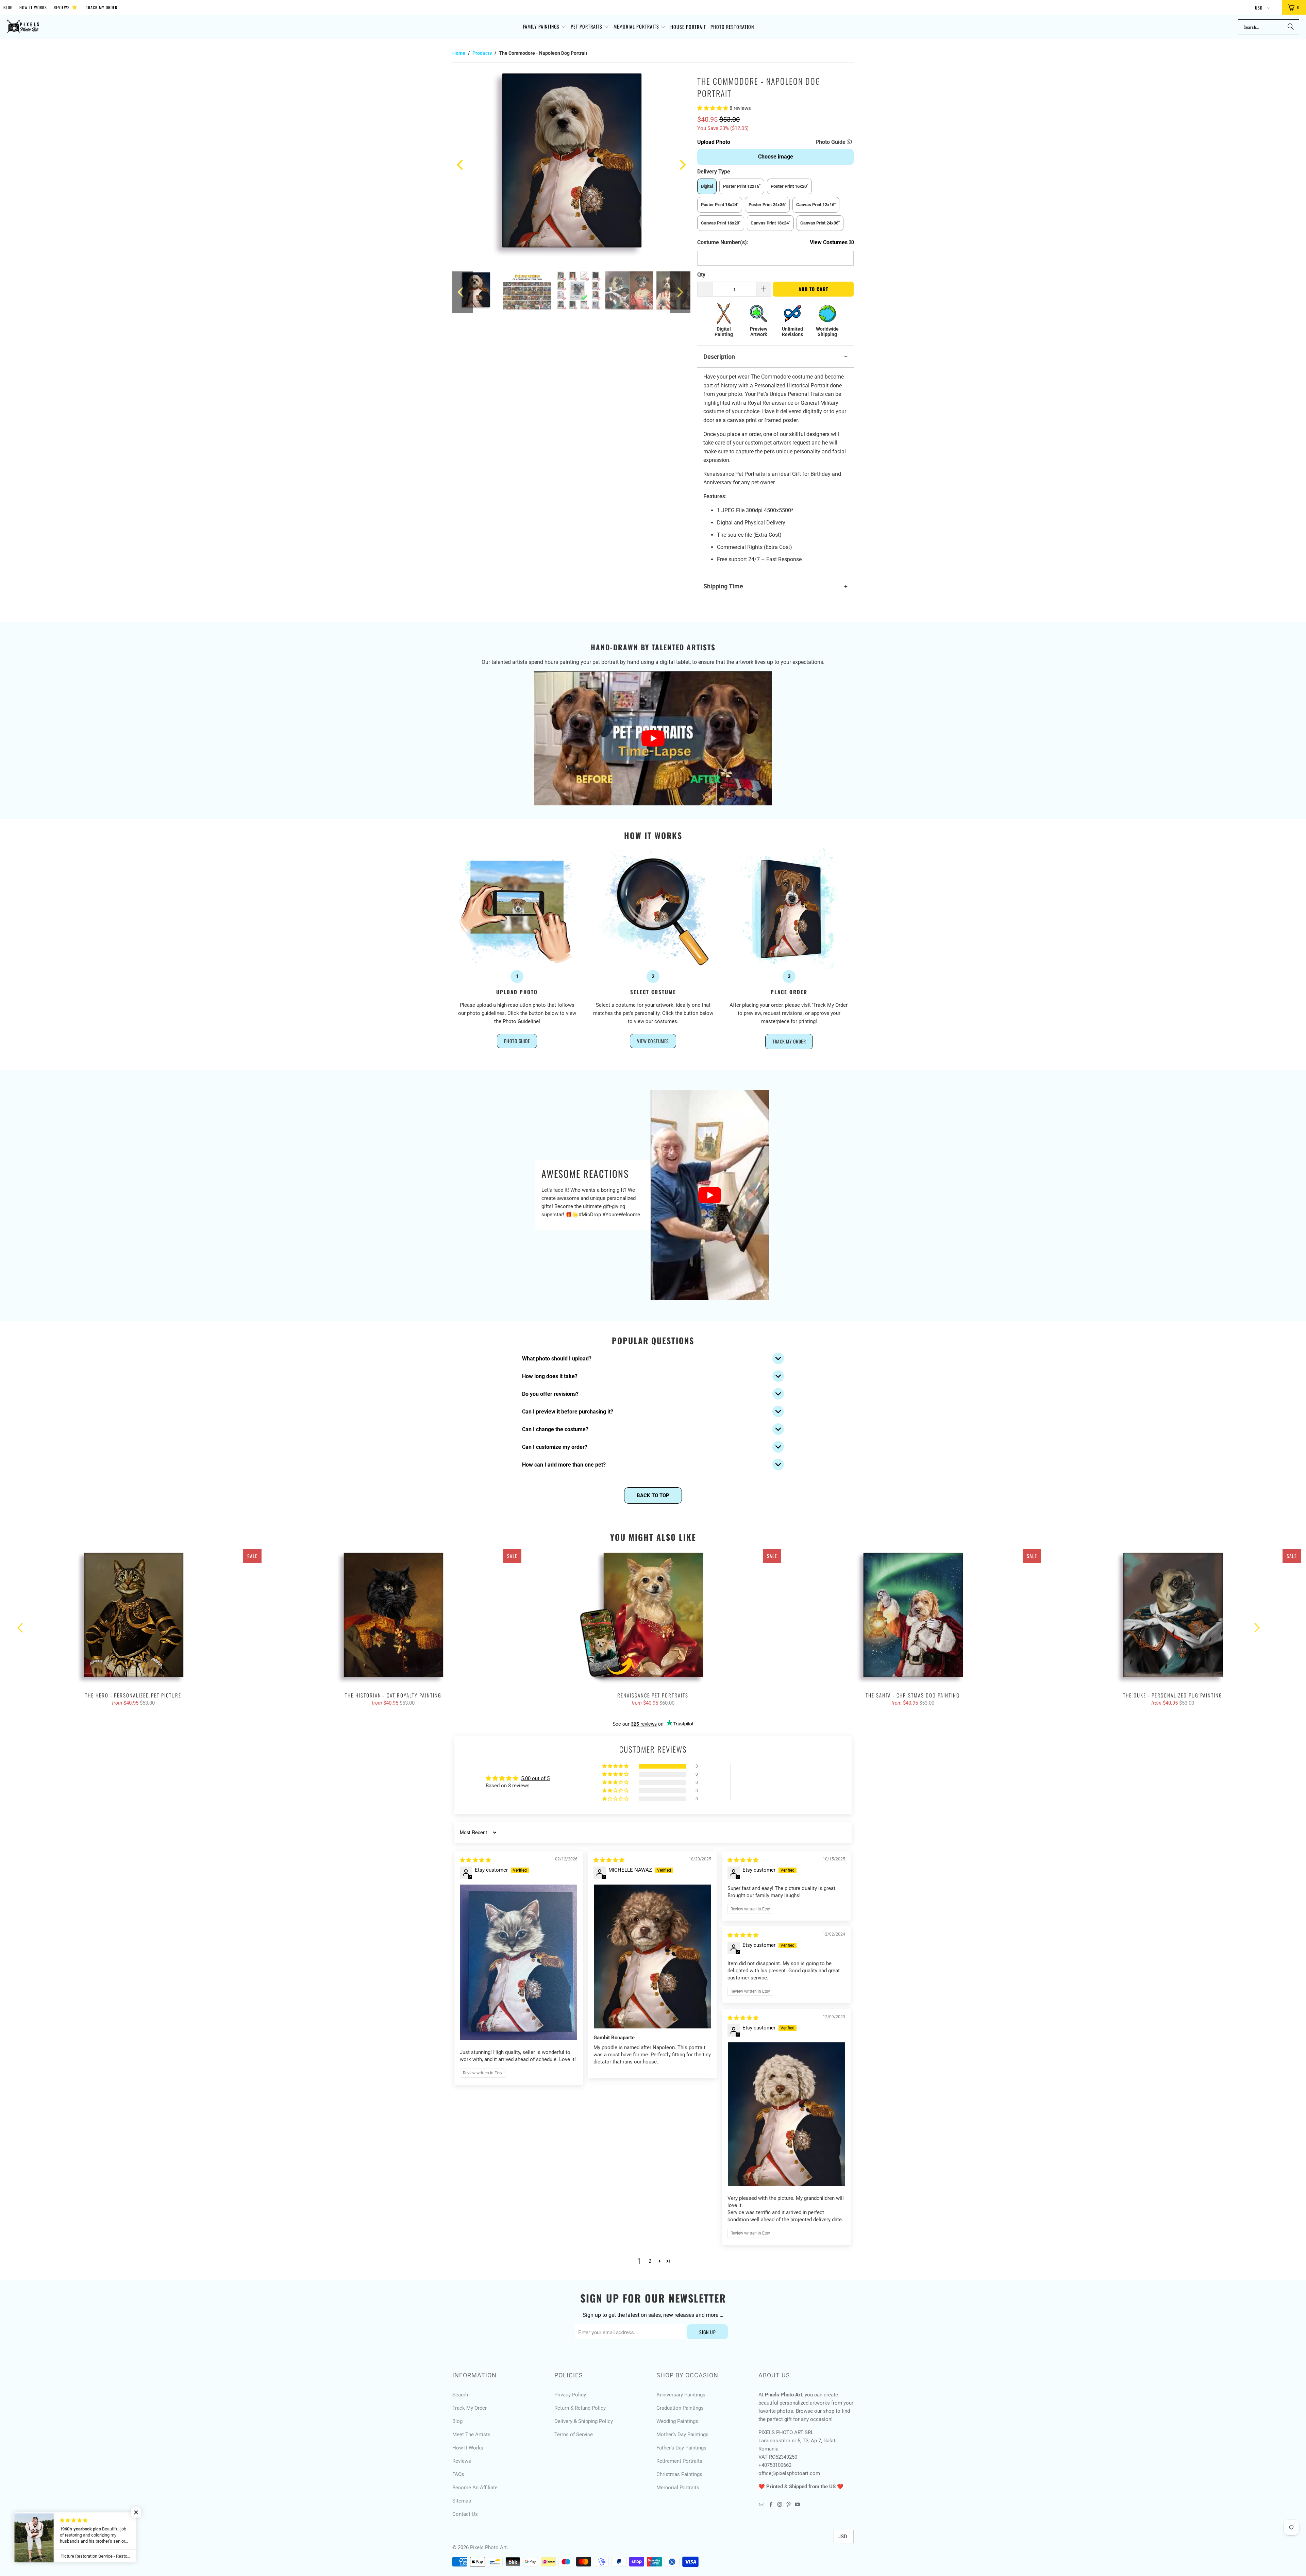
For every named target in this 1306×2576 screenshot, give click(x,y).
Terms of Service (574, 2435)
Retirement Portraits (679, 2461)
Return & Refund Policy (580, 2408)
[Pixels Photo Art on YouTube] (798, 2505)
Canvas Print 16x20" (721, 223)
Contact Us (465, 2514)
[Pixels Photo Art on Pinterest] (789, 2505)
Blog (8, 7)
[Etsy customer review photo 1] (519, 1963)
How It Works (33, 7)
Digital (707, 186)
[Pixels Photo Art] (23, 27)
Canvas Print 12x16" (816, 205)
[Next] (682, 165)
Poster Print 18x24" (720, 205)
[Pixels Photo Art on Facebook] (771, 2505)
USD (1259, 8)
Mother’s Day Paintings (682, 2435)
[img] (475, 1860)
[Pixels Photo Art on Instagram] (780, 2505)
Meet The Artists (471, 2435)
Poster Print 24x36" (767, 205)
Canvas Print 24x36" (820, 223)
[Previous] (461, 165)
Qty (701, 275)
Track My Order (102, 7)
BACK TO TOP (653, 1495)
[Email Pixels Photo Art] (762, 2505)
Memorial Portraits (678, 2488)
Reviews (66, 7)
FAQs (458, 2474)
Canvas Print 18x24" (770, 223)
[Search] (1291, 27)
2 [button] (650, 2261)
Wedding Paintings (677, 2421)
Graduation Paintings (680, 2408)
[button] (545, 27)
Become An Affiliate (475, 2488)
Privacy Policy (570, 2395)
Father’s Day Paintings (681, 2448)
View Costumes (653, 1041)
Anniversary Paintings (681, 2395)
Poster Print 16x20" (789, 186)
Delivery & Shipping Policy (584, 2421)
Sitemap (462, 2501)
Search (460, 2395)
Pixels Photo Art (488, 2547)
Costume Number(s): (723, 242)
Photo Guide (831, 142)
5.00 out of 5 (535, 1778)
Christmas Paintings (679, 2474)
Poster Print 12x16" (742, 186)
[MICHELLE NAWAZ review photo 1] (652, 1956)
